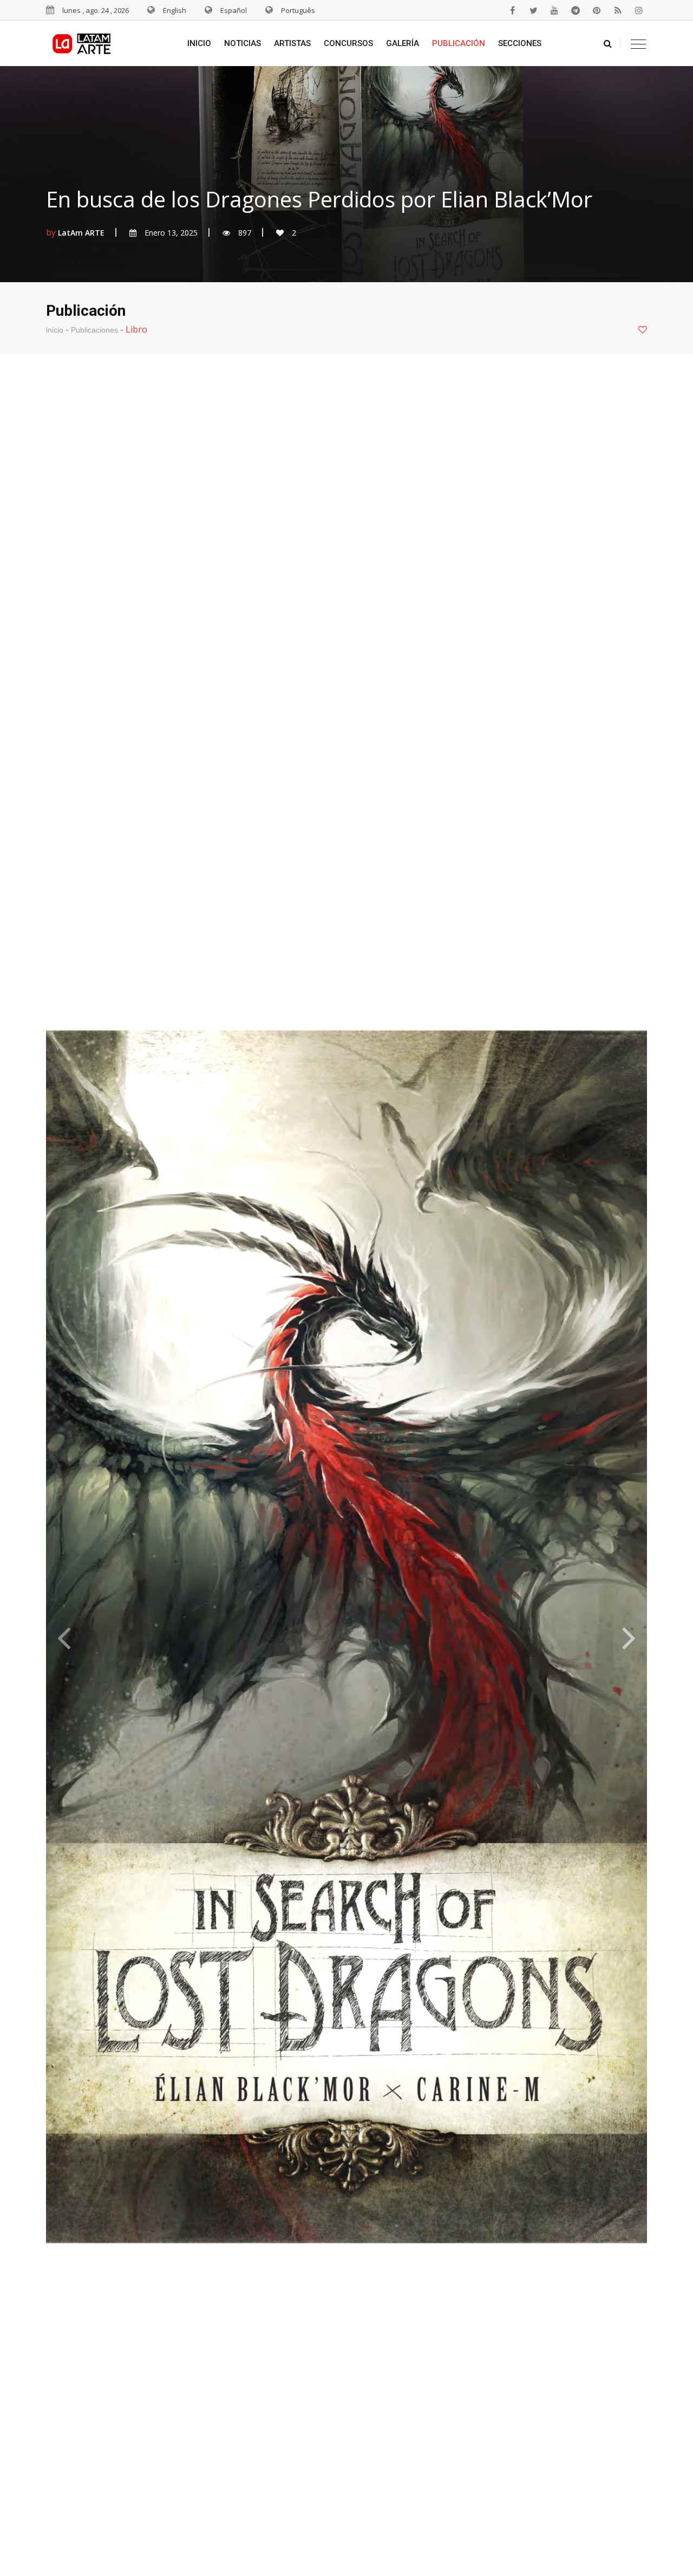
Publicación (459, 43)
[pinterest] (597, 10)
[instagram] (639, 10)
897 (245, 233)
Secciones (520, 43)
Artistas (292, 43)
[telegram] (576, 10)
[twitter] (533, 10)
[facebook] (512, 10)
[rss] (618, 10)
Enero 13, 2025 (171, 233)
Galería (403, 43)
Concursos (348, 43)
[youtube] (554, 10)
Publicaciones (94, 330)
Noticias (243, 43)
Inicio (199, 43)
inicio (55, 330)
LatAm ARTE (81, 233)
